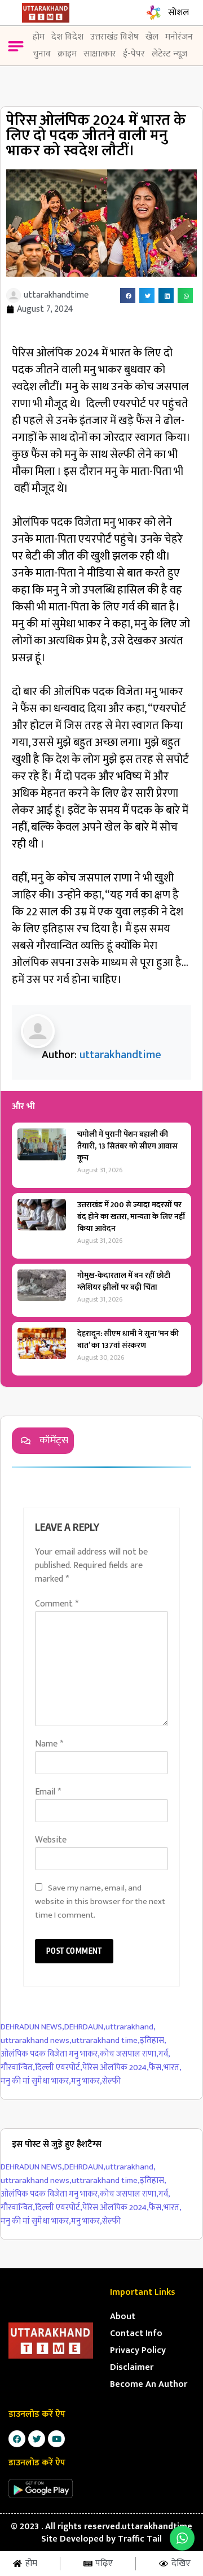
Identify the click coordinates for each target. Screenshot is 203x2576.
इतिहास (153, 2041)
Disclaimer (132, 2367)
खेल (152, 37)
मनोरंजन (179, 37)
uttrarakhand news (36, 2041)
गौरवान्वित (18, 2068)
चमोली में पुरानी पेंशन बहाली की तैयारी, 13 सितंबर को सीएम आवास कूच (127, 1146)
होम (39, 37)
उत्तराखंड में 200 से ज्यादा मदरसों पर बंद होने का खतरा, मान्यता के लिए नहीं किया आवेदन (131, 1217)
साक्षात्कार (100, 54)
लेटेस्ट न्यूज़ (169, 54)
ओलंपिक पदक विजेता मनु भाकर (50, 2055)
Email (48, 1792)
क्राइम (67, 54)
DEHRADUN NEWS (32, 2027)
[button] (16, 48)
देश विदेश (67, 37)
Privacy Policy (138, 2350)
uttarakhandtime (120, 1055)
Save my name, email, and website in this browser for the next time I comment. (100, 1902)
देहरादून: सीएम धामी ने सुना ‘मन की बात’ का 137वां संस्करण (128, 1339)
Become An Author (149, 2384)
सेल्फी (111, 2082)
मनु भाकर (87, 2082)
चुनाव (42, 54)
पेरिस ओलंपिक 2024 (116, 2068)
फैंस (156, 2068)
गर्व (164, 2055)
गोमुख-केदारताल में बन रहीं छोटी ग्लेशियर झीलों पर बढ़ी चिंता (124, 1281)
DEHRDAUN (85, 2027)
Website (51, 1840)
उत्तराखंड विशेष (114, 37)
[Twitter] (37, 2439)
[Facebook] (17, 2439)
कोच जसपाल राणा (129, 2055)
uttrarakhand (131, 2027)
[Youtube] (56, 2439)
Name (49, 1744)
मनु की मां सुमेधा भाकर (36, 2082)
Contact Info (136, 2333)
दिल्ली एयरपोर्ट (59, 2068)
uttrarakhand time (106, 2041)
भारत (173, 2068)
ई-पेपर (134, 54)
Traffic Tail (140, 2539)
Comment (57, 1604)
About (123, 2317)
